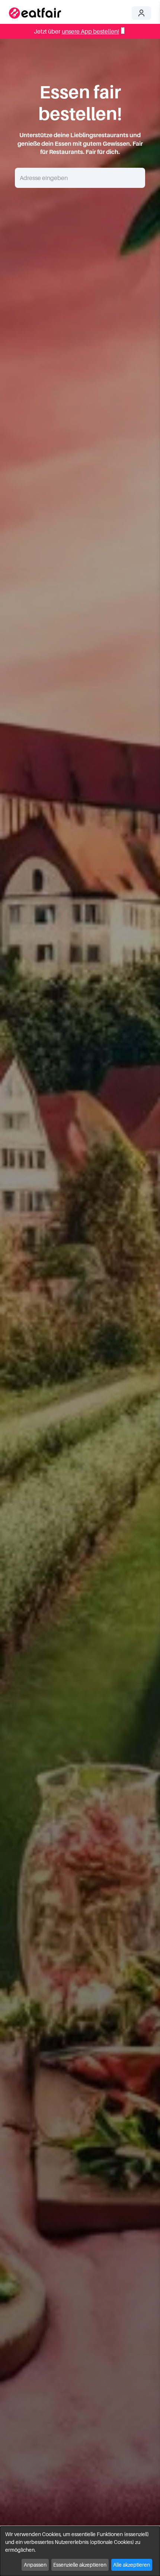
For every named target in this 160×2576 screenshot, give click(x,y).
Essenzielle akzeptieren (80, 2565)
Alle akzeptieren (132, 2565)
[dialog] (80, 2551)
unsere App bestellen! (90, 31)
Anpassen (35, 2565)
